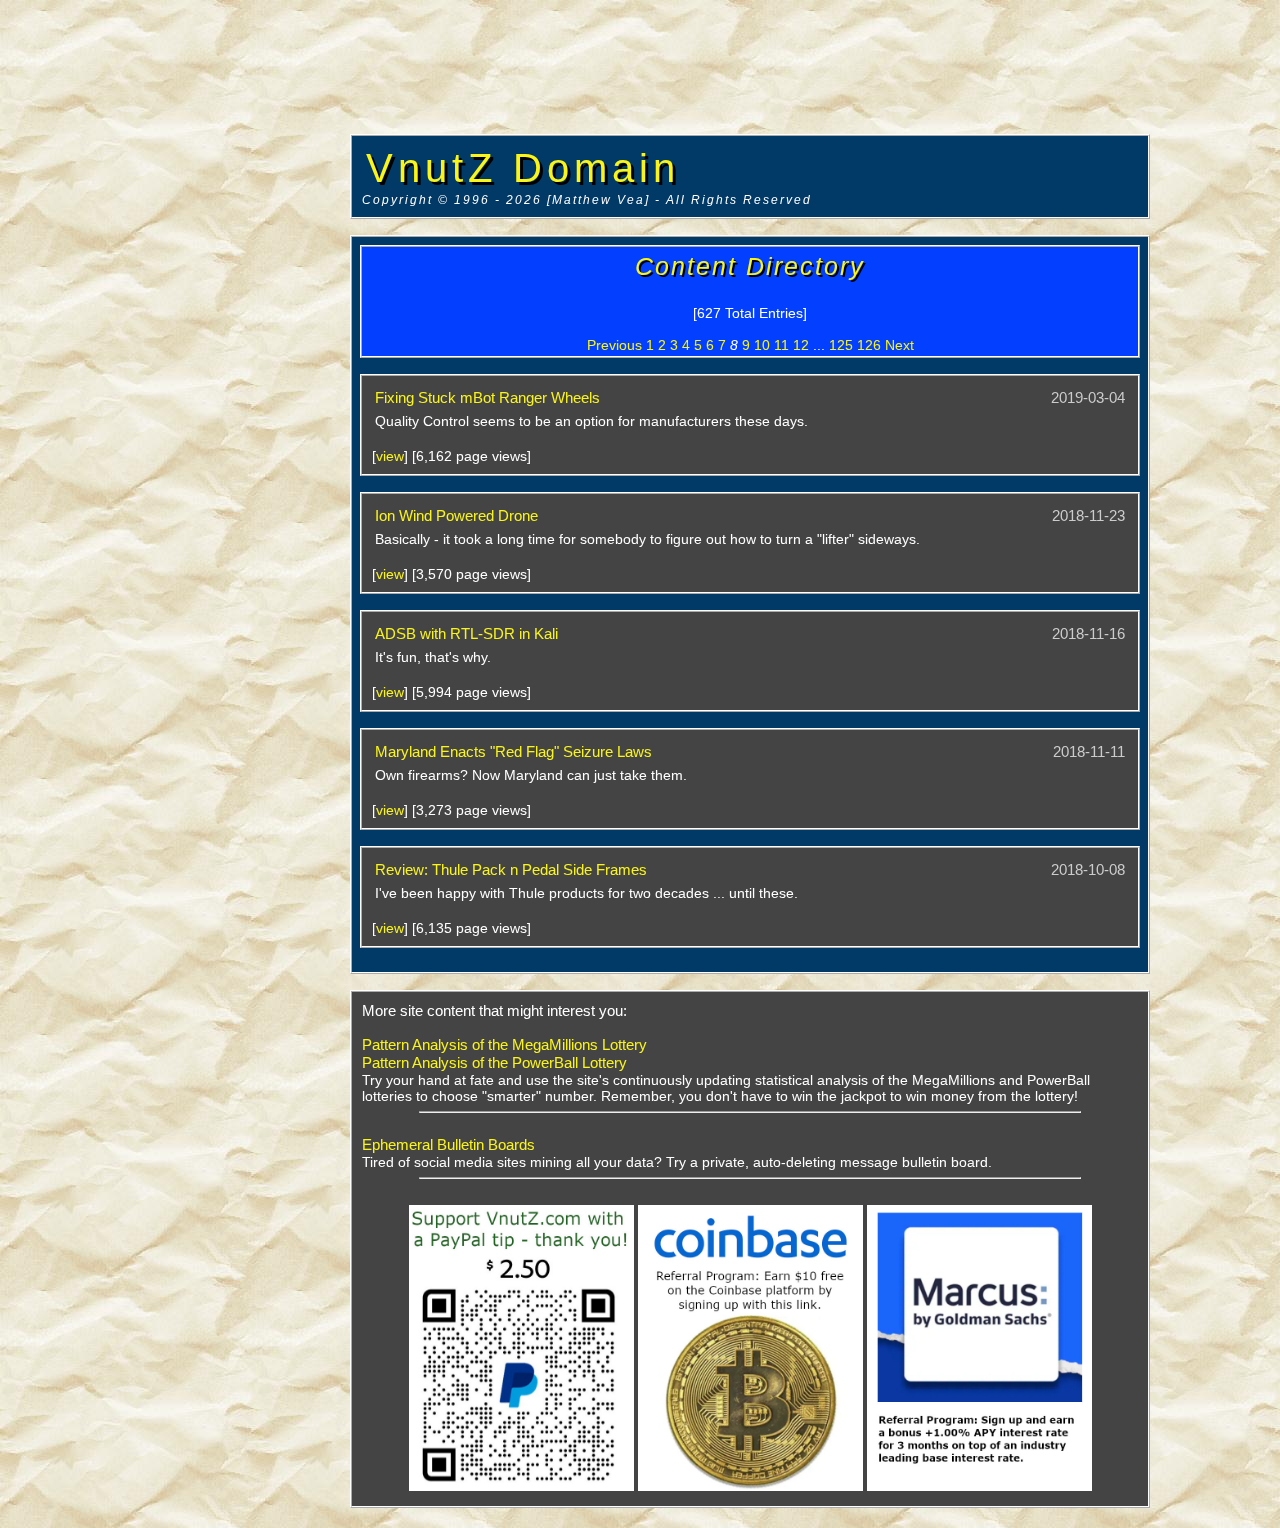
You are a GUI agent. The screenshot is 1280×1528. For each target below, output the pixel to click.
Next (899, 345)
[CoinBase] (750, 1487)
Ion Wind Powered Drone (456, 515)
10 (762, 345)
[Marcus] (979, 1487)
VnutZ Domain (523, 168)
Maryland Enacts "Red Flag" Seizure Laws (513, 751)
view (390, 456)
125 (841, 345)
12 (801, 345)
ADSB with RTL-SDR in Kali (466, 633)
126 (869, 345)
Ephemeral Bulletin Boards (448, 1144)
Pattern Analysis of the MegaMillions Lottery (504, 1044)
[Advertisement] (175, 305)
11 (781, 345)
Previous (614, 345)
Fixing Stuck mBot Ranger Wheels (487, 397)
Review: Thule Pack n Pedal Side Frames (511, 869)
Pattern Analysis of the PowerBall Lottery (494, 1062)
